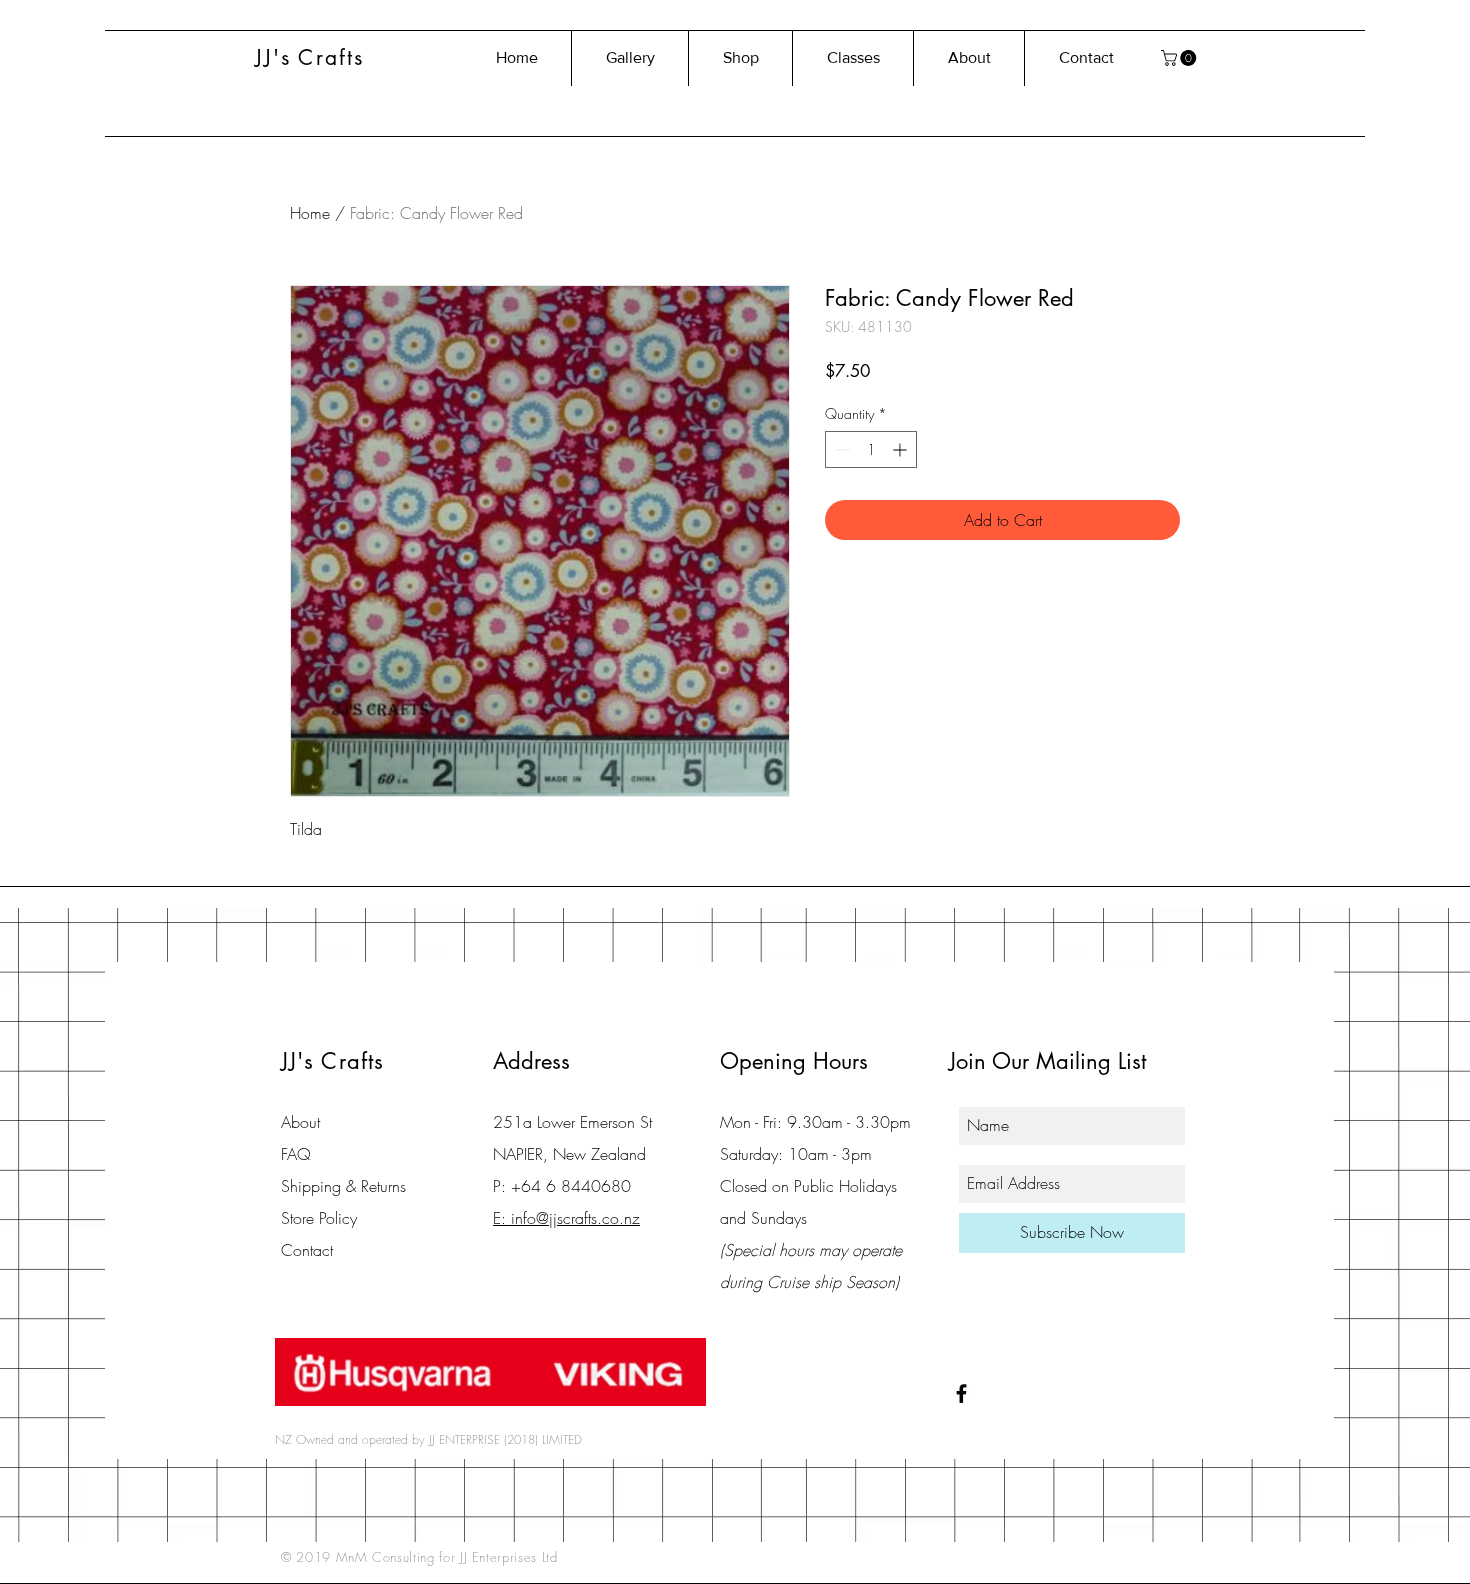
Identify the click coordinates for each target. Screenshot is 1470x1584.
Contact (307, 1250)
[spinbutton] (871, 449)
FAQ (296, 1154)
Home (310, 213)
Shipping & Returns (343, 1186)
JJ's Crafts (309, 57)
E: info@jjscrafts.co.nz (566, 1218)
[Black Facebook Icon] (961, 1393)
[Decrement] (840, 449)
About (300, 1122)
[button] (1180, 58)
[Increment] (901, 449)
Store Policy (319, 1218)
